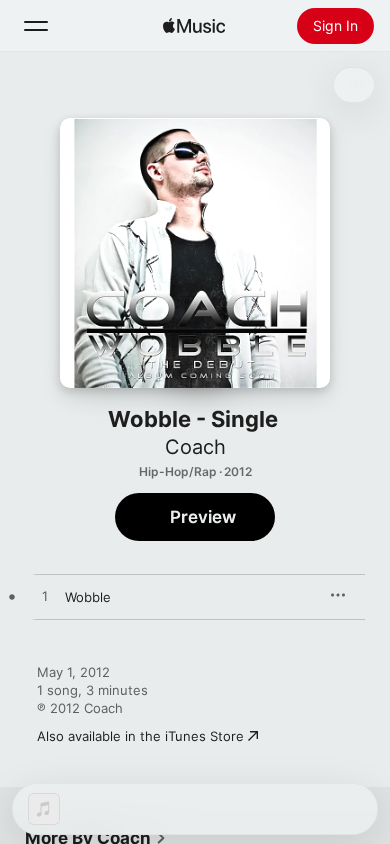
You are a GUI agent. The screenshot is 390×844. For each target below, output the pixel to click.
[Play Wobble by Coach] (45, 597)
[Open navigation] (36, 26)
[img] (194, 26)
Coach (195, 447)
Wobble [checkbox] (88, 597)
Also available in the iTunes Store (140, 736)
